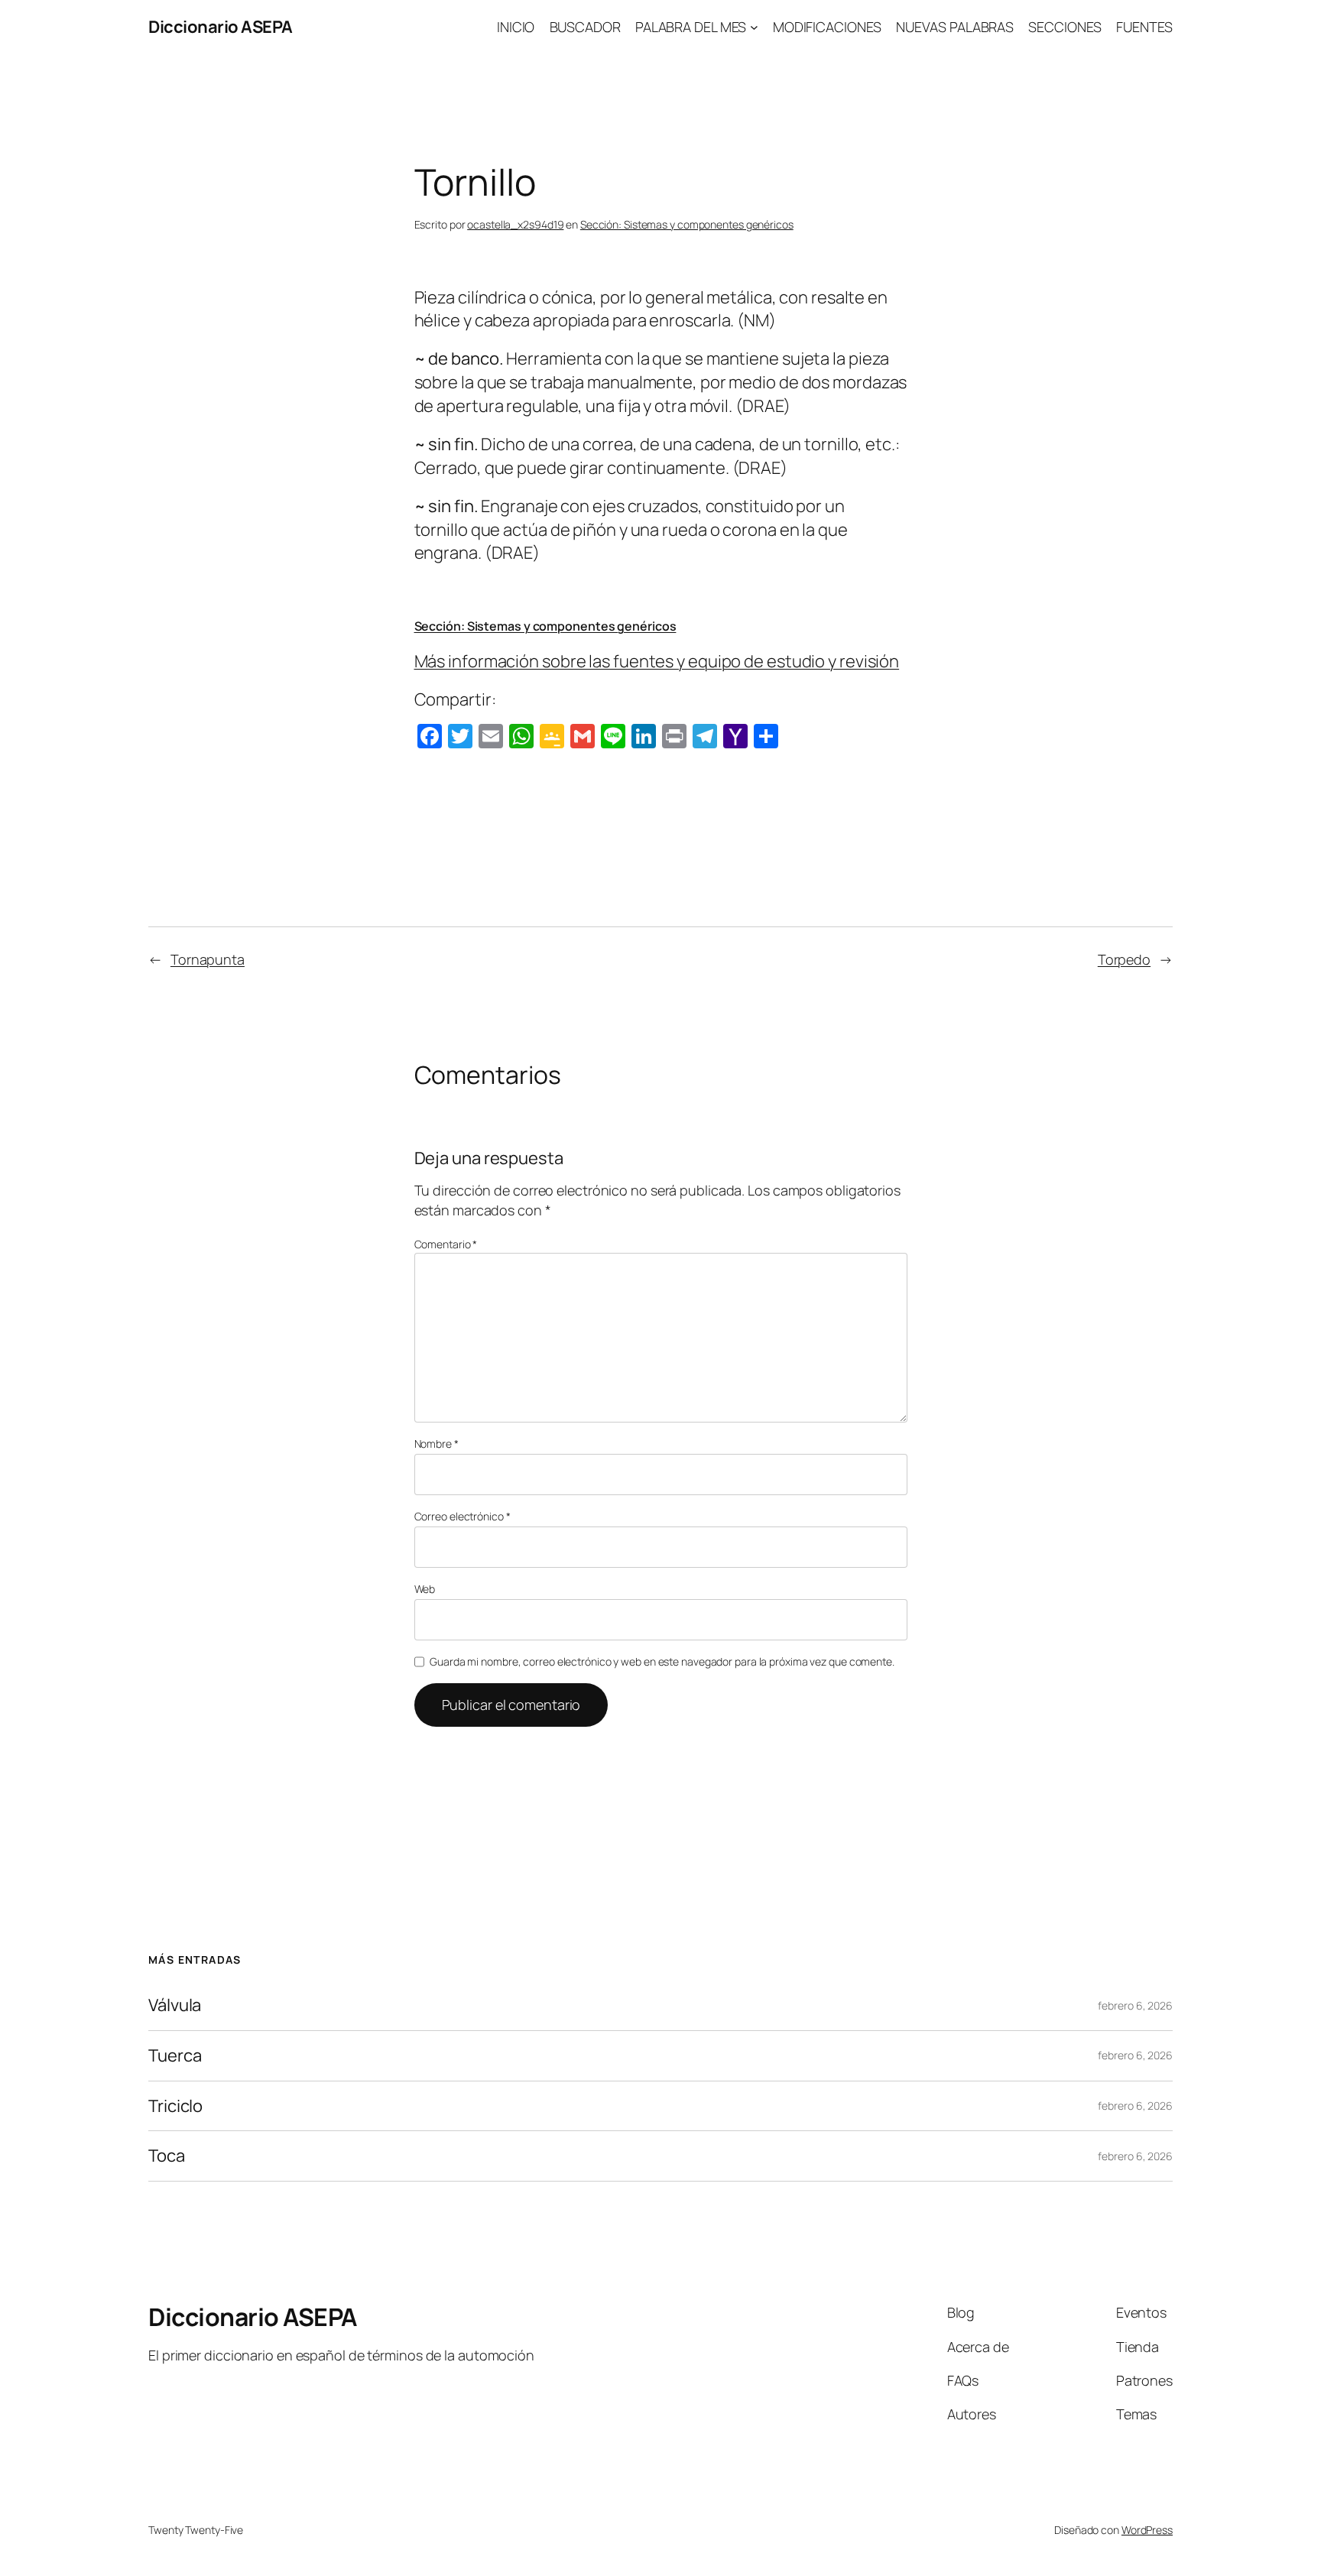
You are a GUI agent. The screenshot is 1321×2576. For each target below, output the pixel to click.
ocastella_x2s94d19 (515, 224)
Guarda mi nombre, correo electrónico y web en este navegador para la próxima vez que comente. (662, 1661)
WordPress (1147, 2530)
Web (425, 1589)
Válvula (175, 2005)
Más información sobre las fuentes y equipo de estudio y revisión (657, 661)
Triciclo (175, 2106)
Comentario (446, 1244)
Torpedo (1124, 959)
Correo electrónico (463, 1516)
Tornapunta (208, 959)
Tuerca (175, 2056)
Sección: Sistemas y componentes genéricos (687, 224)
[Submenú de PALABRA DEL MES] (754, 27)
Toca (167, 2156)
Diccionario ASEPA (221, 27)
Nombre (437, 1444)
